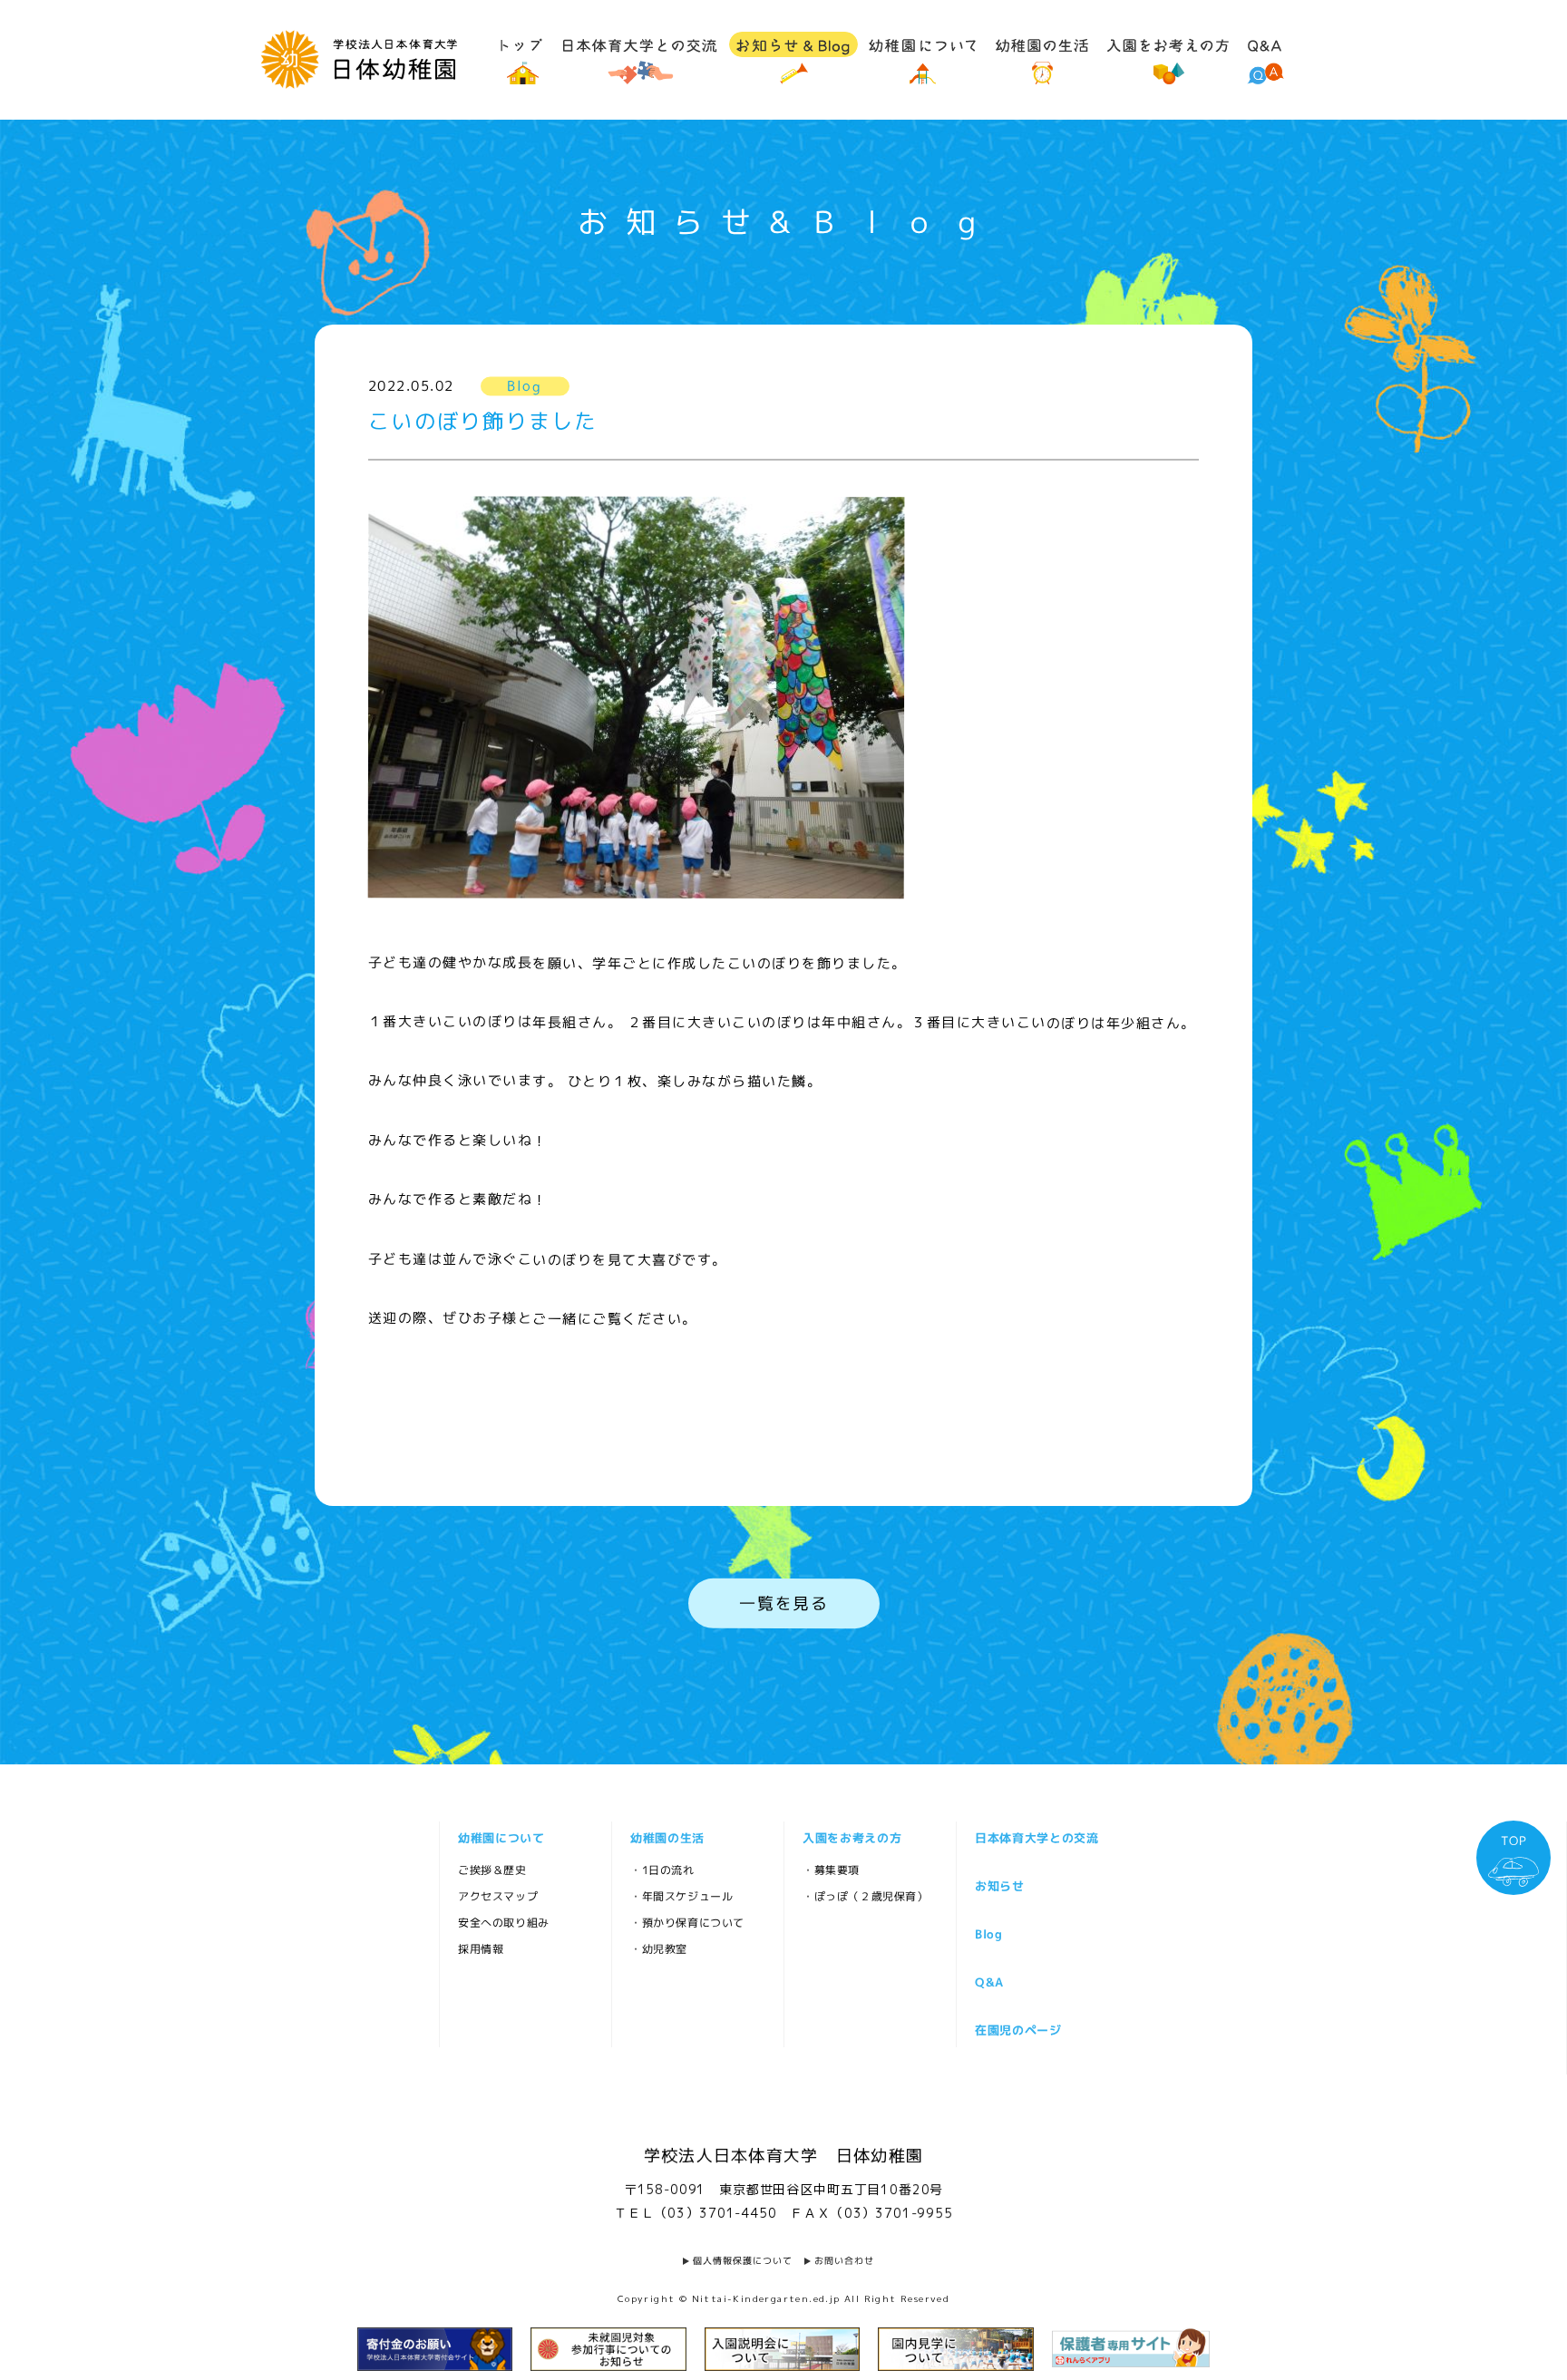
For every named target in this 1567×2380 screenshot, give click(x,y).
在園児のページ (1017, 2030)
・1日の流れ (662, 1870)
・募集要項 (830, 1870)
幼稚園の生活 (667, 1838)
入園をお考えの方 (851, 1838)
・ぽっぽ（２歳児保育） (865, 1896)
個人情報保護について (743, 2260)
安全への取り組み (503, 1923)
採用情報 (480, 1949)
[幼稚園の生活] (1042, 58)
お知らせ (999, 1886)
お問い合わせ (844, 2260)
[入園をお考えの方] (1168, 58)
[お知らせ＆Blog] (793, 58)
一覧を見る (783, 1603)
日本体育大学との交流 (1036, 1838)
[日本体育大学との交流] (640, 58)
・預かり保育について (686, 1923)
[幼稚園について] (923, 58)
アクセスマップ (497, 1896)
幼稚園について (501, 1838)
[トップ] (522, 58)
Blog (988, 1934)
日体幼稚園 (359, 59)
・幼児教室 (658, 1949)
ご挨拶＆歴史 (492, 1870)
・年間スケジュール (681, 1896)
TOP (1513, 1841)
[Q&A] (1265, 58)
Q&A (988, 1982)
